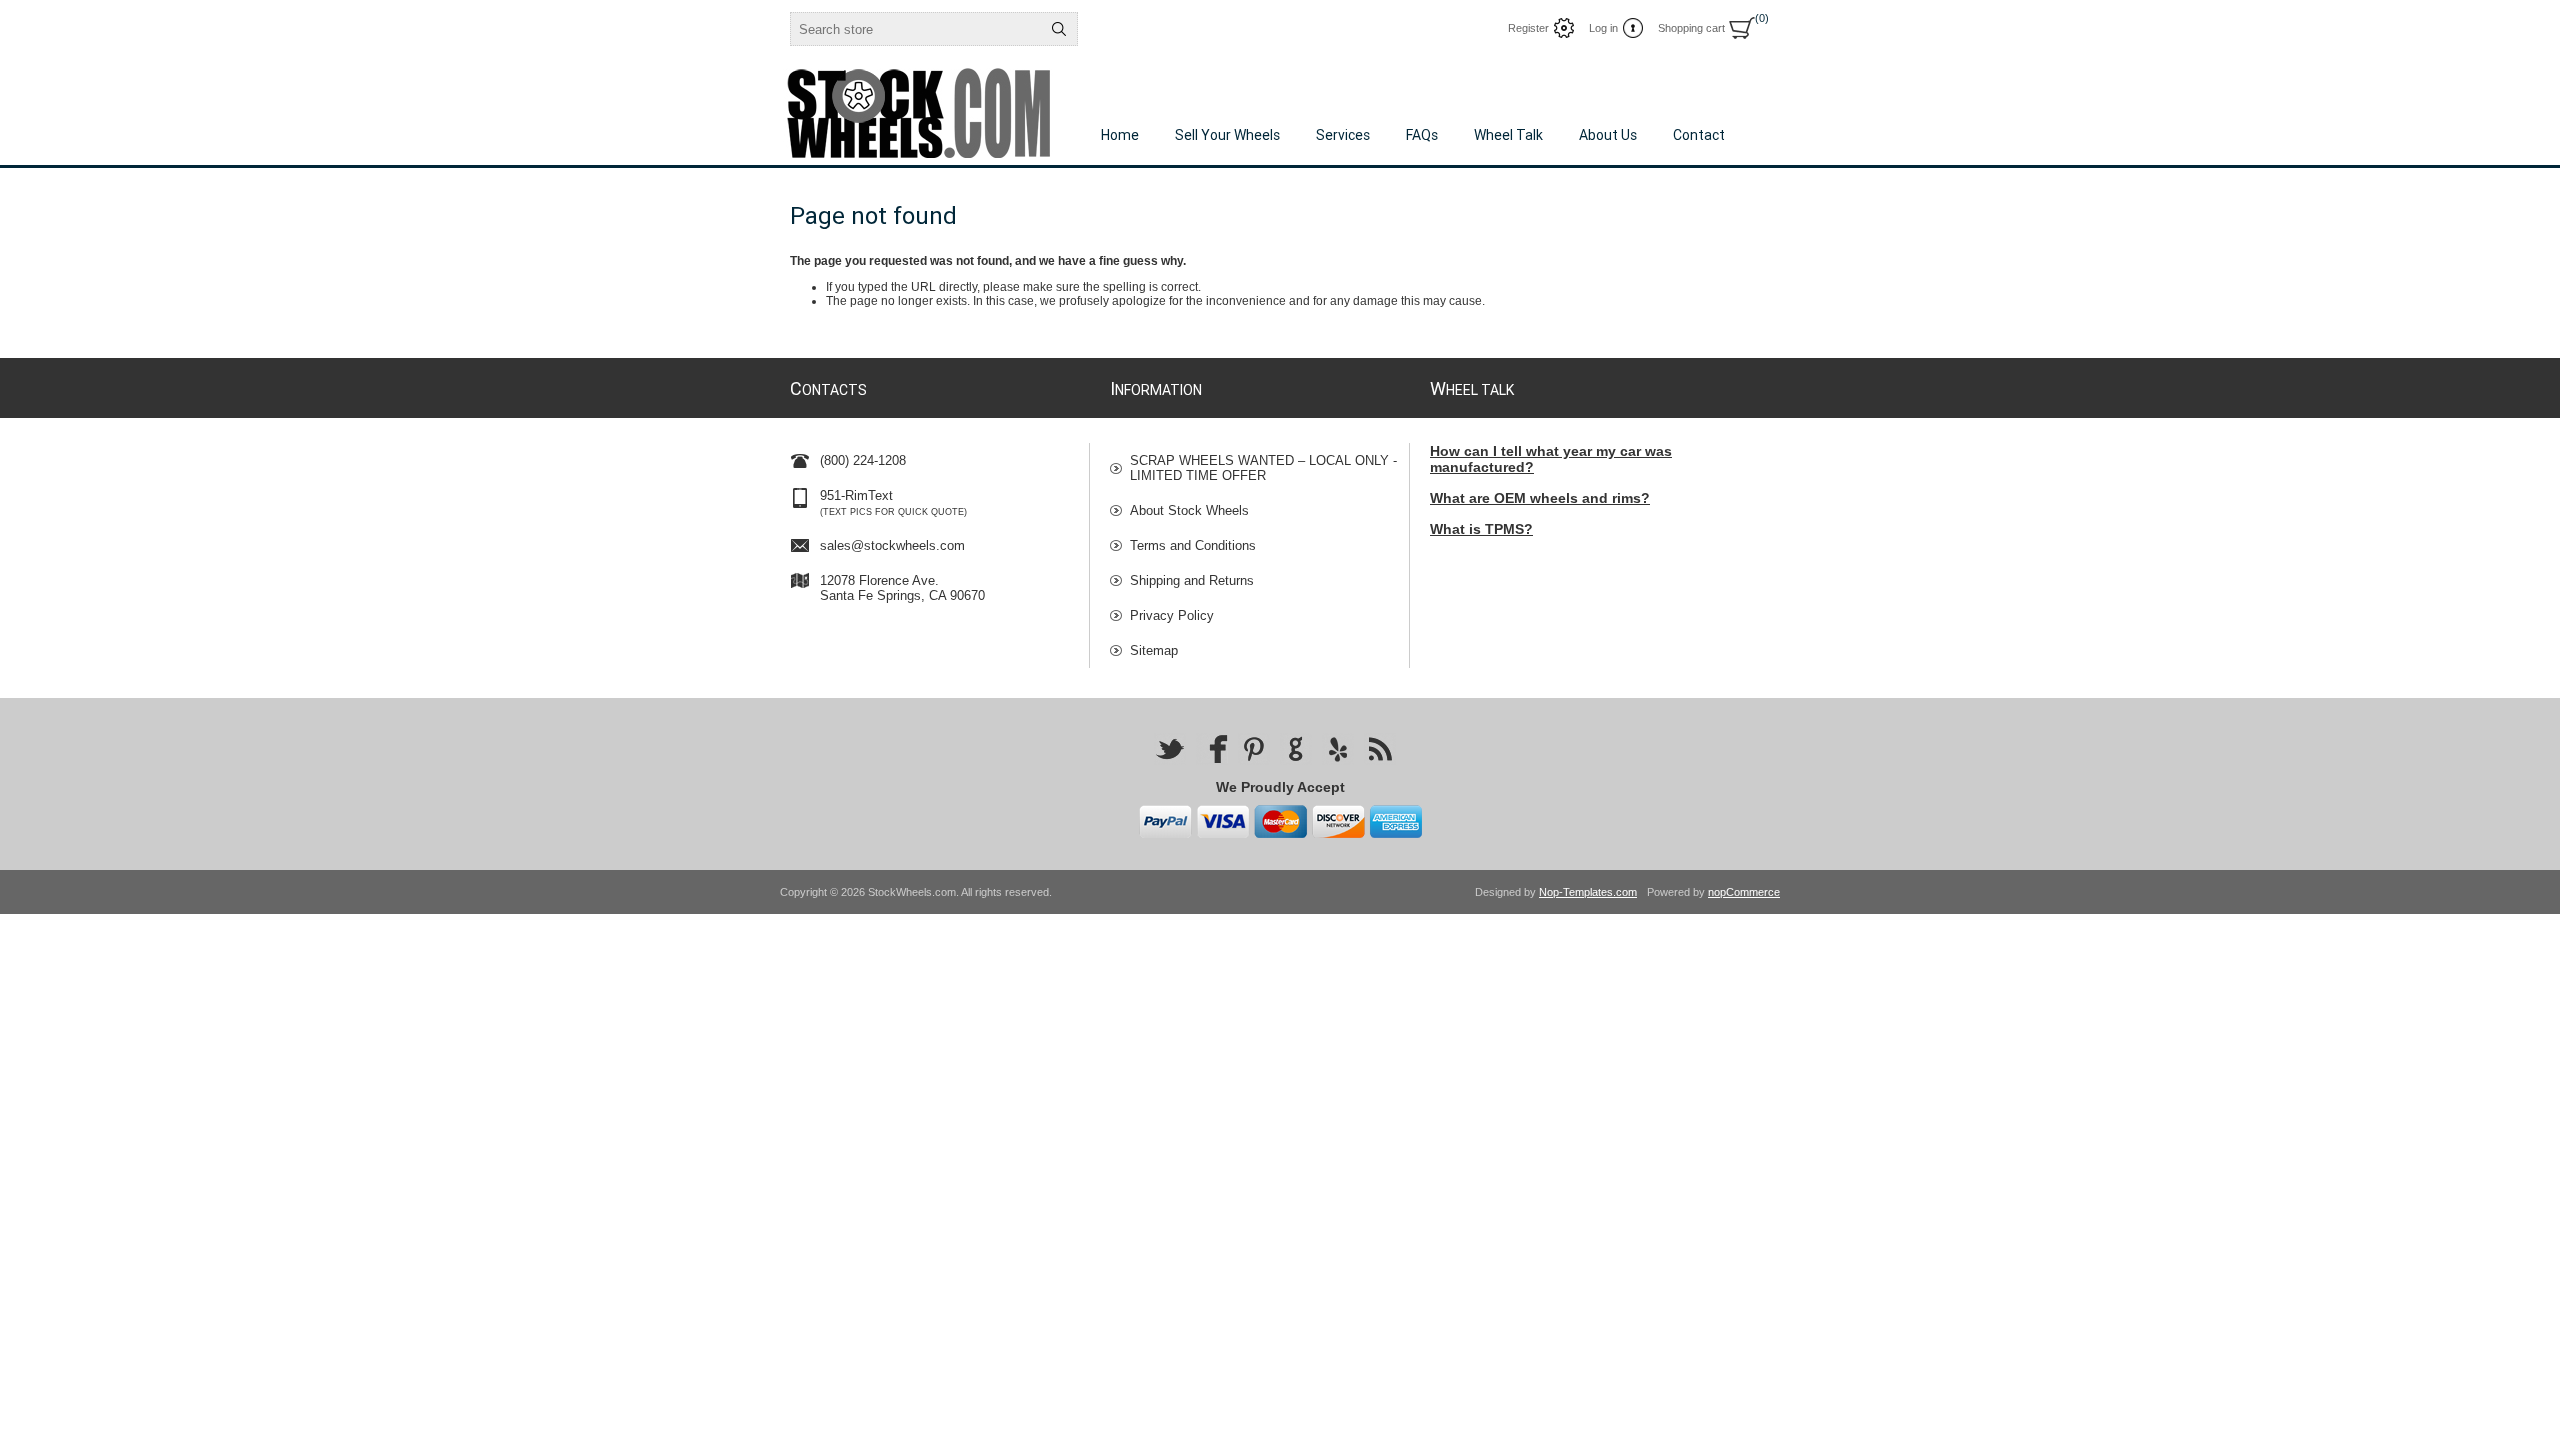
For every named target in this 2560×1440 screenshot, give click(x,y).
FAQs (1422, 135)
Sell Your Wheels (1227, 135)
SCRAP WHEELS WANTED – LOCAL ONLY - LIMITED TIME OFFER (1263, 468)
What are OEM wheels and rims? (1540, 498)
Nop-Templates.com (1588, 892)
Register (1528, 28)
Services (1343, 135)
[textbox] (916, 29)
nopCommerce (1744, 892)
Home (1120, 135)
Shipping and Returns (1192, 580)
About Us (1608, 135)
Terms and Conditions (1193, 545)
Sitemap (1154, 650)
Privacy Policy (1172, 615)
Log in (1603, 28)
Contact (1699, 135)
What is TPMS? (1481, 529)
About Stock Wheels (1189, 510)
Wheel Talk (1508, 135)
